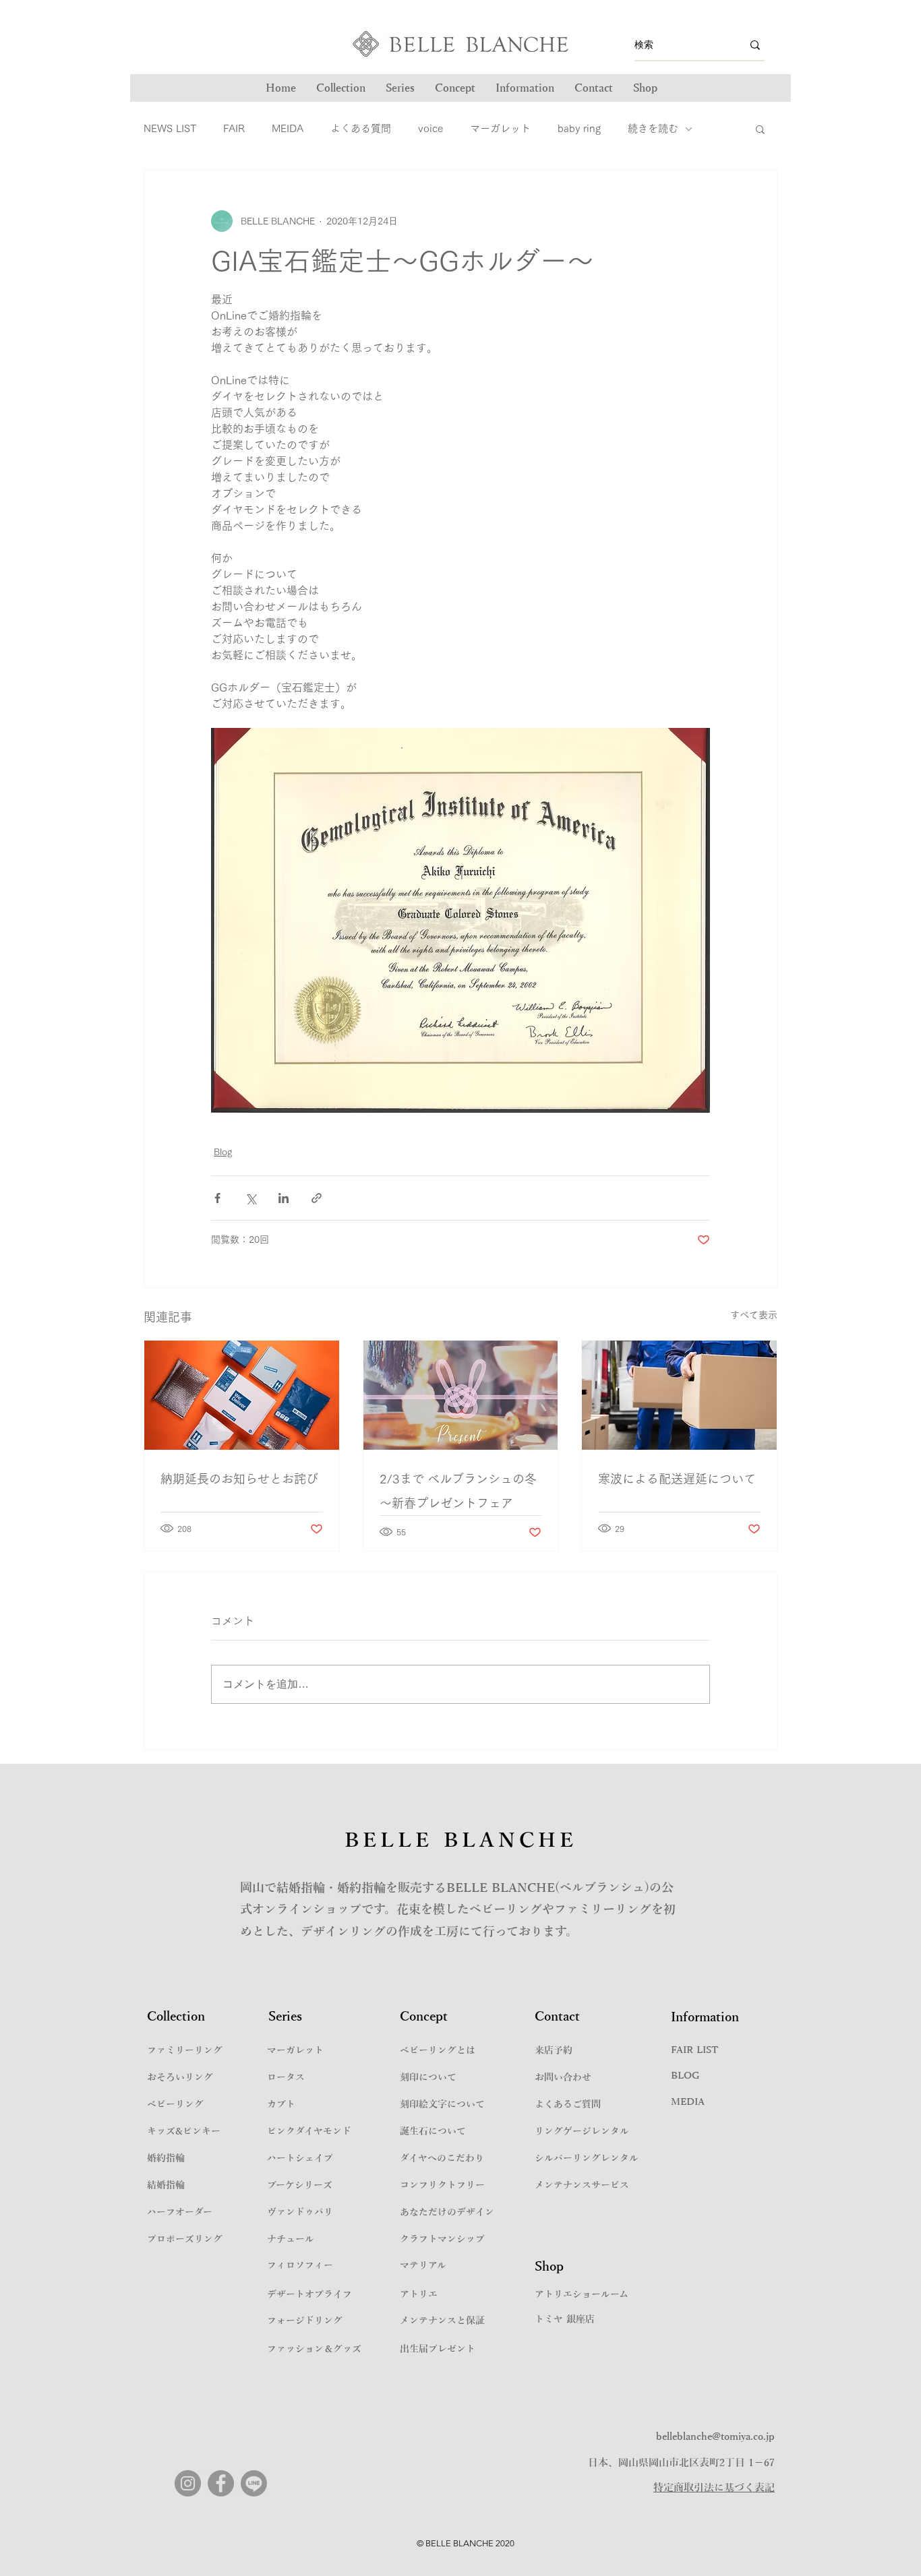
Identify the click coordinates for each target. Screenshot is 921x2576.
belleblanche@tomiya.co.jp (715, 2436)
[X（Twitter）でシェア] (250, 1198)
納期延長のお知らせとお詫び (239, 1479)
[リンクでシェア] (317, 1198)
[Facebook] (221, 2483)
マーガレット (500, 128)
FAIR (234, 128)
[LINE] (254, 2483)
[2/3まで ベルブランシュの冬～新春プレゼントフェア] (461, 1395)
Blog (223, 1152)
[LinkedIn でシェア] (284, 1198)
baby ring (579, 128)
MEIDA (288, 128)
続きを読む (653, 128)
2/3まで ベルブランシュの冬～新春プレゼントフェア (458, 1491)
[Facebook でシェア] (217, 1198)
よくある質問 (361, 128)
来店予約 (554, 2051)
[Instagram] (188, 2483)
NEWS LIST (170, 128)
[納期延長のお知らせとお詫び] (242, 1395)
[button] (400, 88)
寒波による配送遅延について (677, 1479)
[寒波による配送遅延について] (679, 1395)
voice (430, 128)
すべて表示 (754, 1315)
